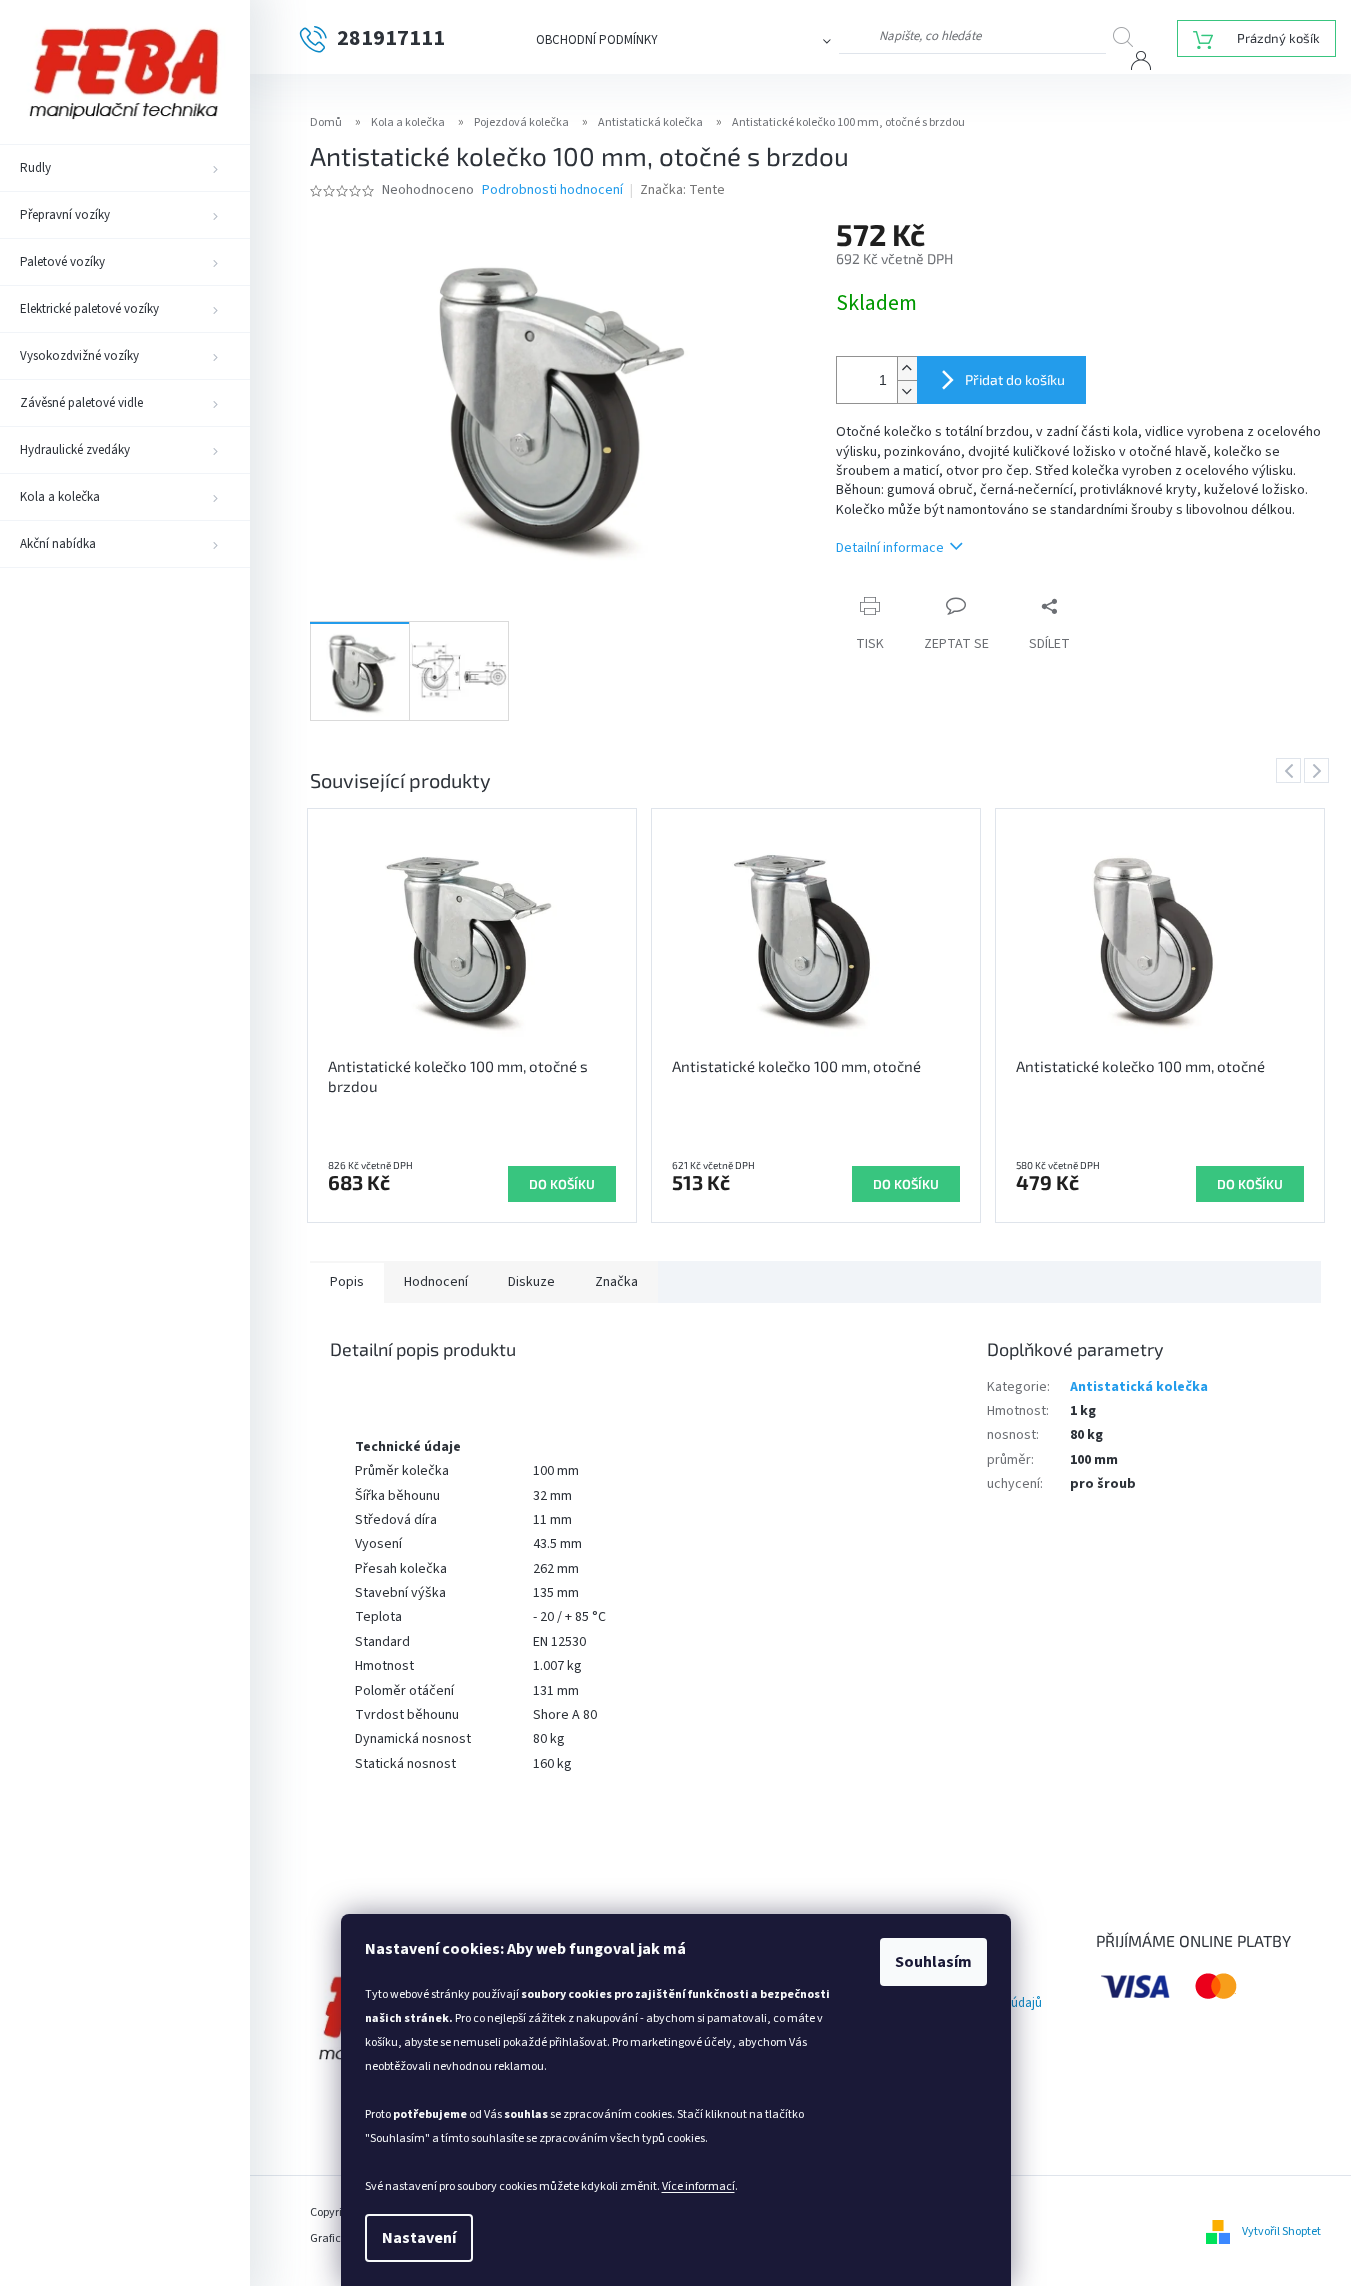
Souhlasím (933, 1962)
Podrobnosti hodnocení (552, 190)
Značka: (682, 190)
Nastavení (419, 2238)
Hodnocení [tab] (436, 1282)
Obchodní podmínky (597, 40)
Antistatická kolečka (1139, 1387)
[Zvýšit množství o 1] (907, 368)
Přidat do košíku (1015, 379)
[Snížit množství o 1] (907, 391)
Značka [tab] (616, 1282)
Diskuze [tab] (531, 1282)
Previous (1292, 770)
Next (1320, 770)
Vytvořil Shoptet (1281, 2231)
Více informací (698, 2186)
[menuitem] (125, 168)
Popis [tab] (347, 1282)
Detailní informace (890, 548)
